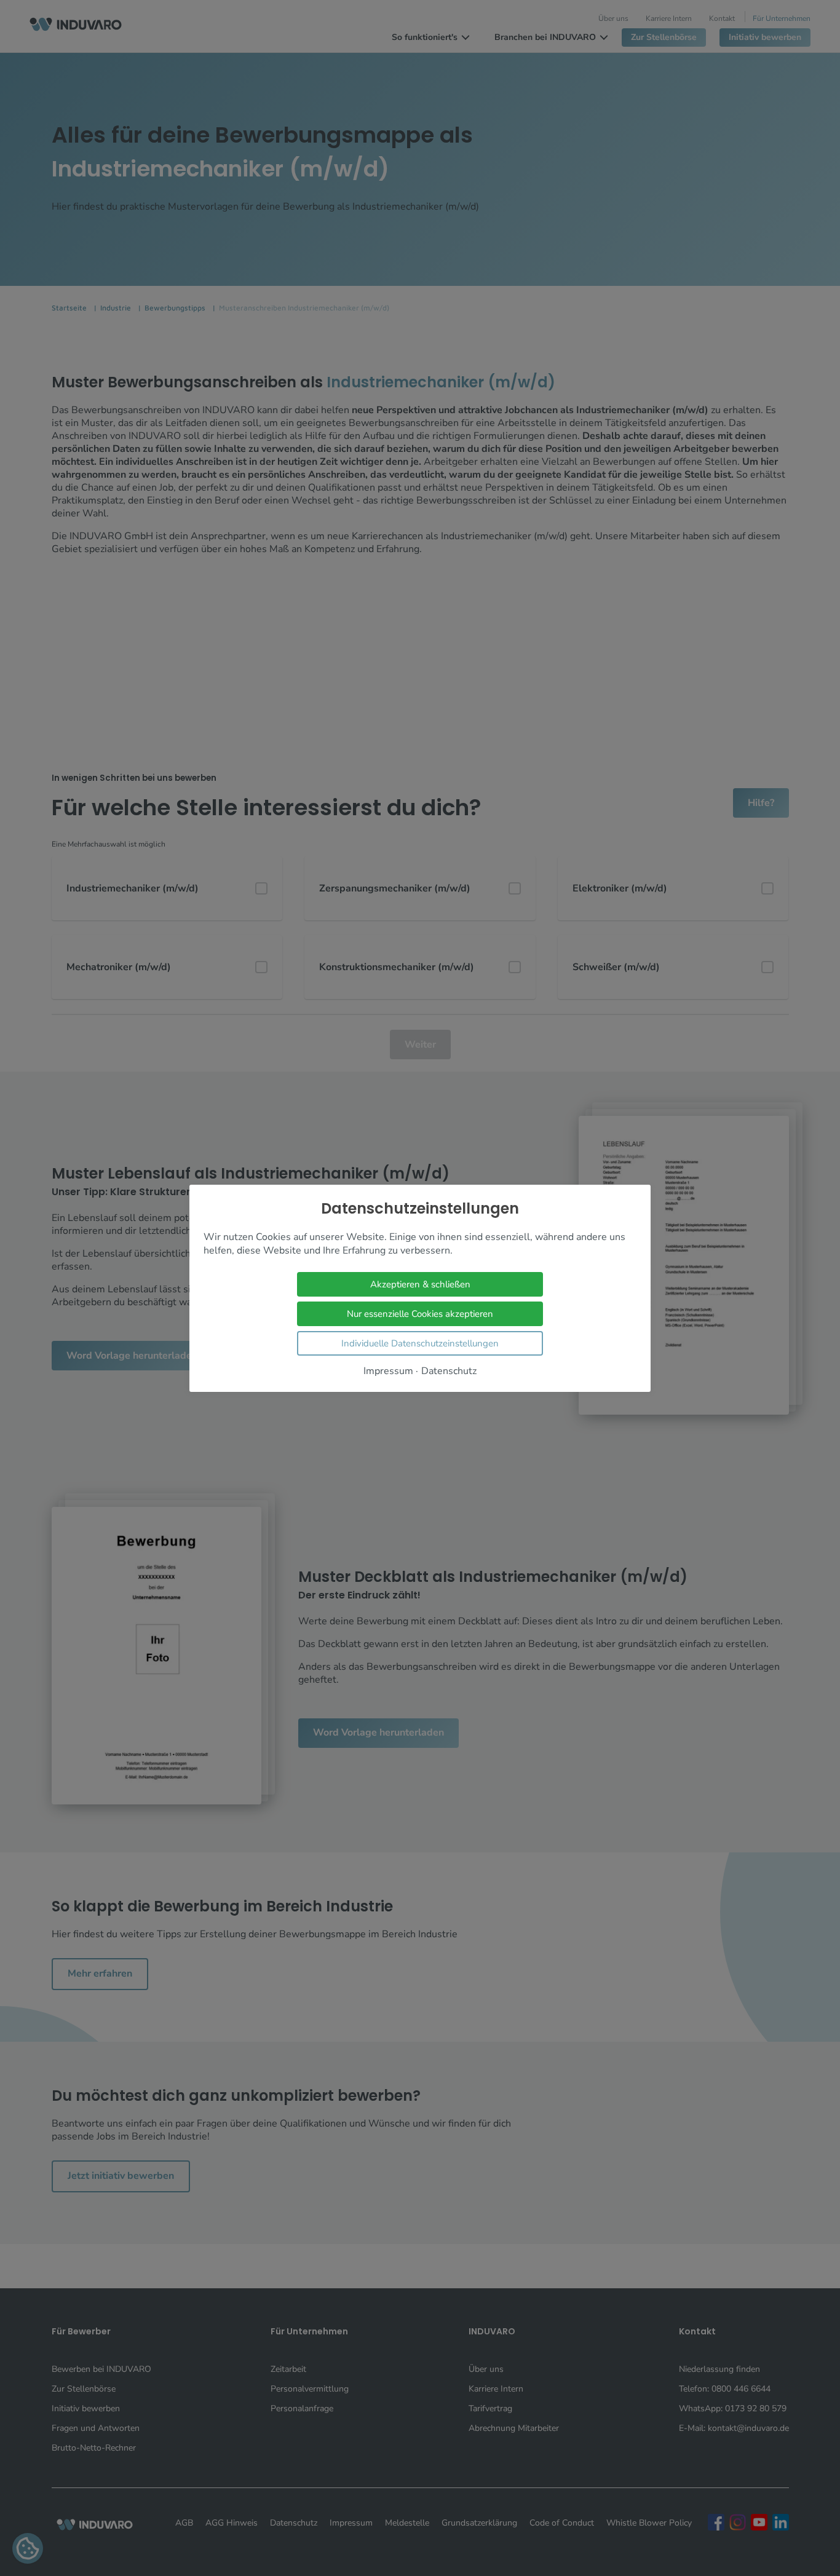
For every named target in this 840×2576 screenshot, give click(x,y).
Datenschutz (449, 1371)
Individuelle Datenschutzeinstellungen (420, 1343)
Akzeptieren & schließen (420, 1284)
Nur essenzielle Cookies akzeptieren (420, 1313)
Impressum (388, 1371)
